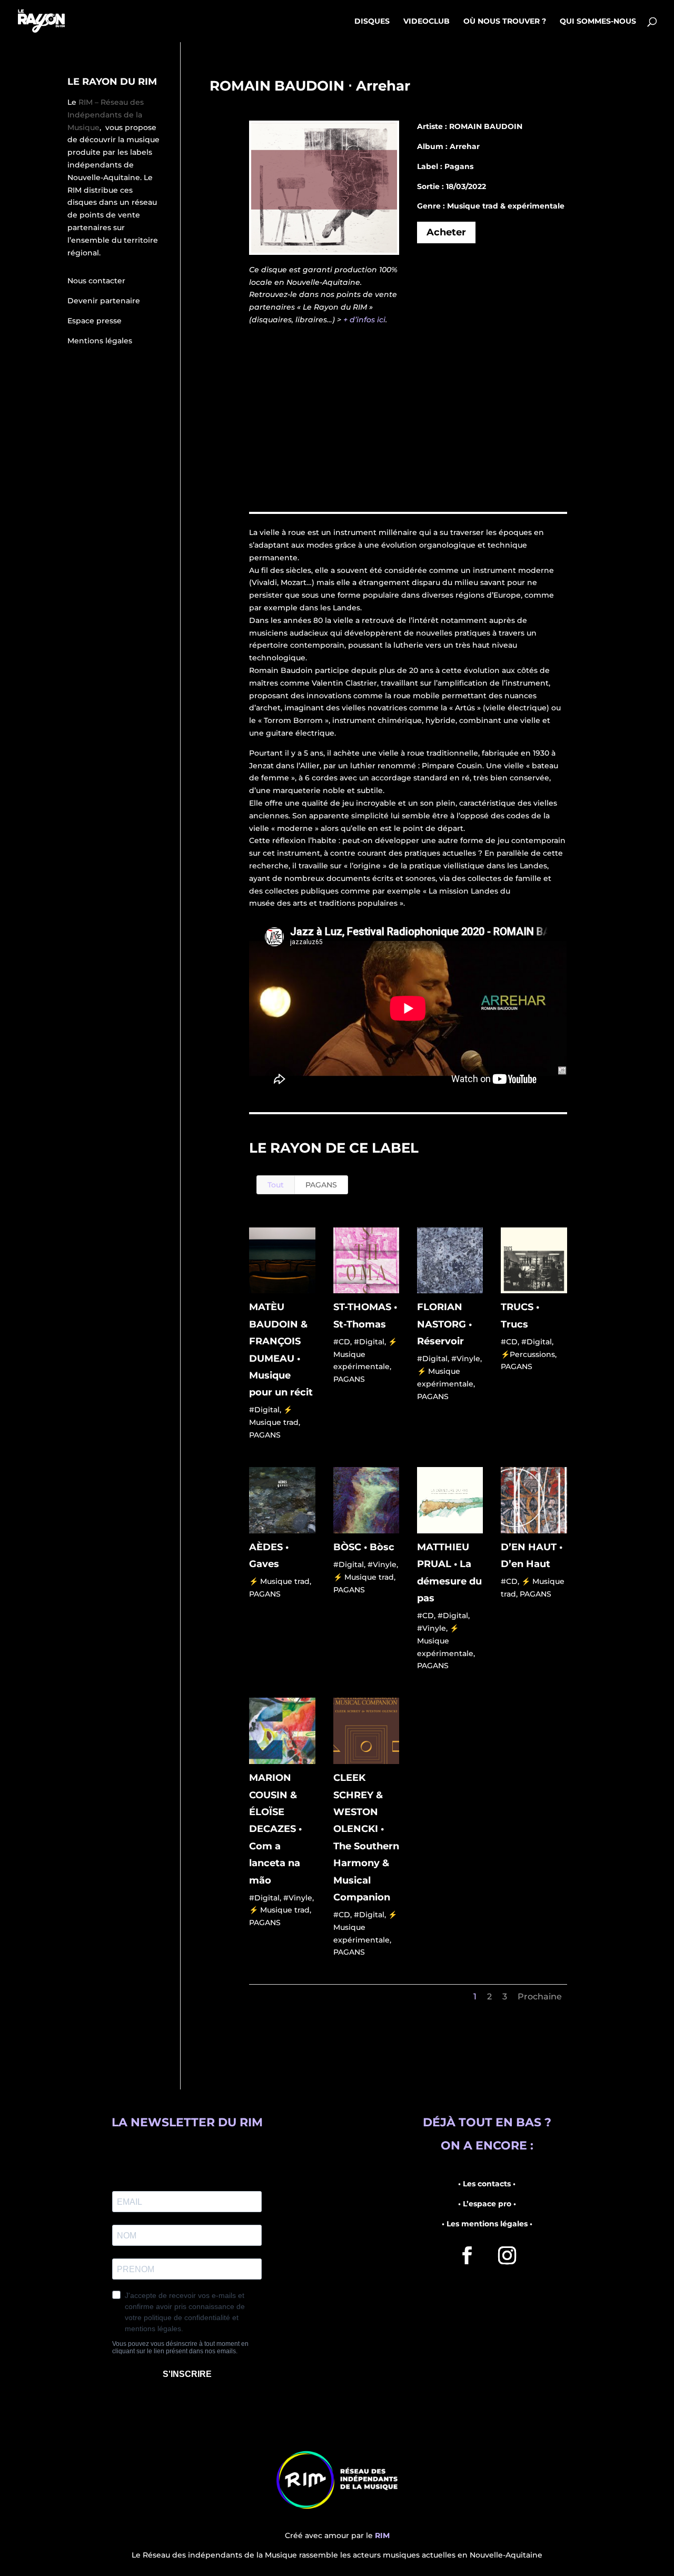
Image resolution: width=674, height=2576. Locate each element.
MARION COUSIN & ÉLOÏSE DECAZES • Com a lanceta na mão (275, 1829)
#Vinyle (466, 1359)
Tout (276, 1185)
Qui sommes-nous (598, 22)
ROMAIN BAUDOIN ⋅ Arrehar (310, 86)
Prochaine (540, 1997)
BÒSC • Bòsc (364, 1547)
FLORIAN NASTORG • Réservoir (444, 1324)
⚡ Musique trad (279, 1581)
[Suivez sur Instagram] (507, 2255)
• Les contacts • (487, 2184)
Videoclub (427, 22)
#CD (342, 1342)
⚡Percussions (528, 1354)
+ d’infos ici (364, 320)
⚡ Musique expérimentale (365, 1354)
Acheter (446, 232)
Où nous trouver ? (505, 22)
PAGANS (321, 1185)
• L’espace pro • (487, 2204)
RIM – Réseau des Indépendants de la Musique (106, 115)
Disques (372, 22)
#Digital (264, 1410)
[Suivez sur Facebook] (467, 2255)
